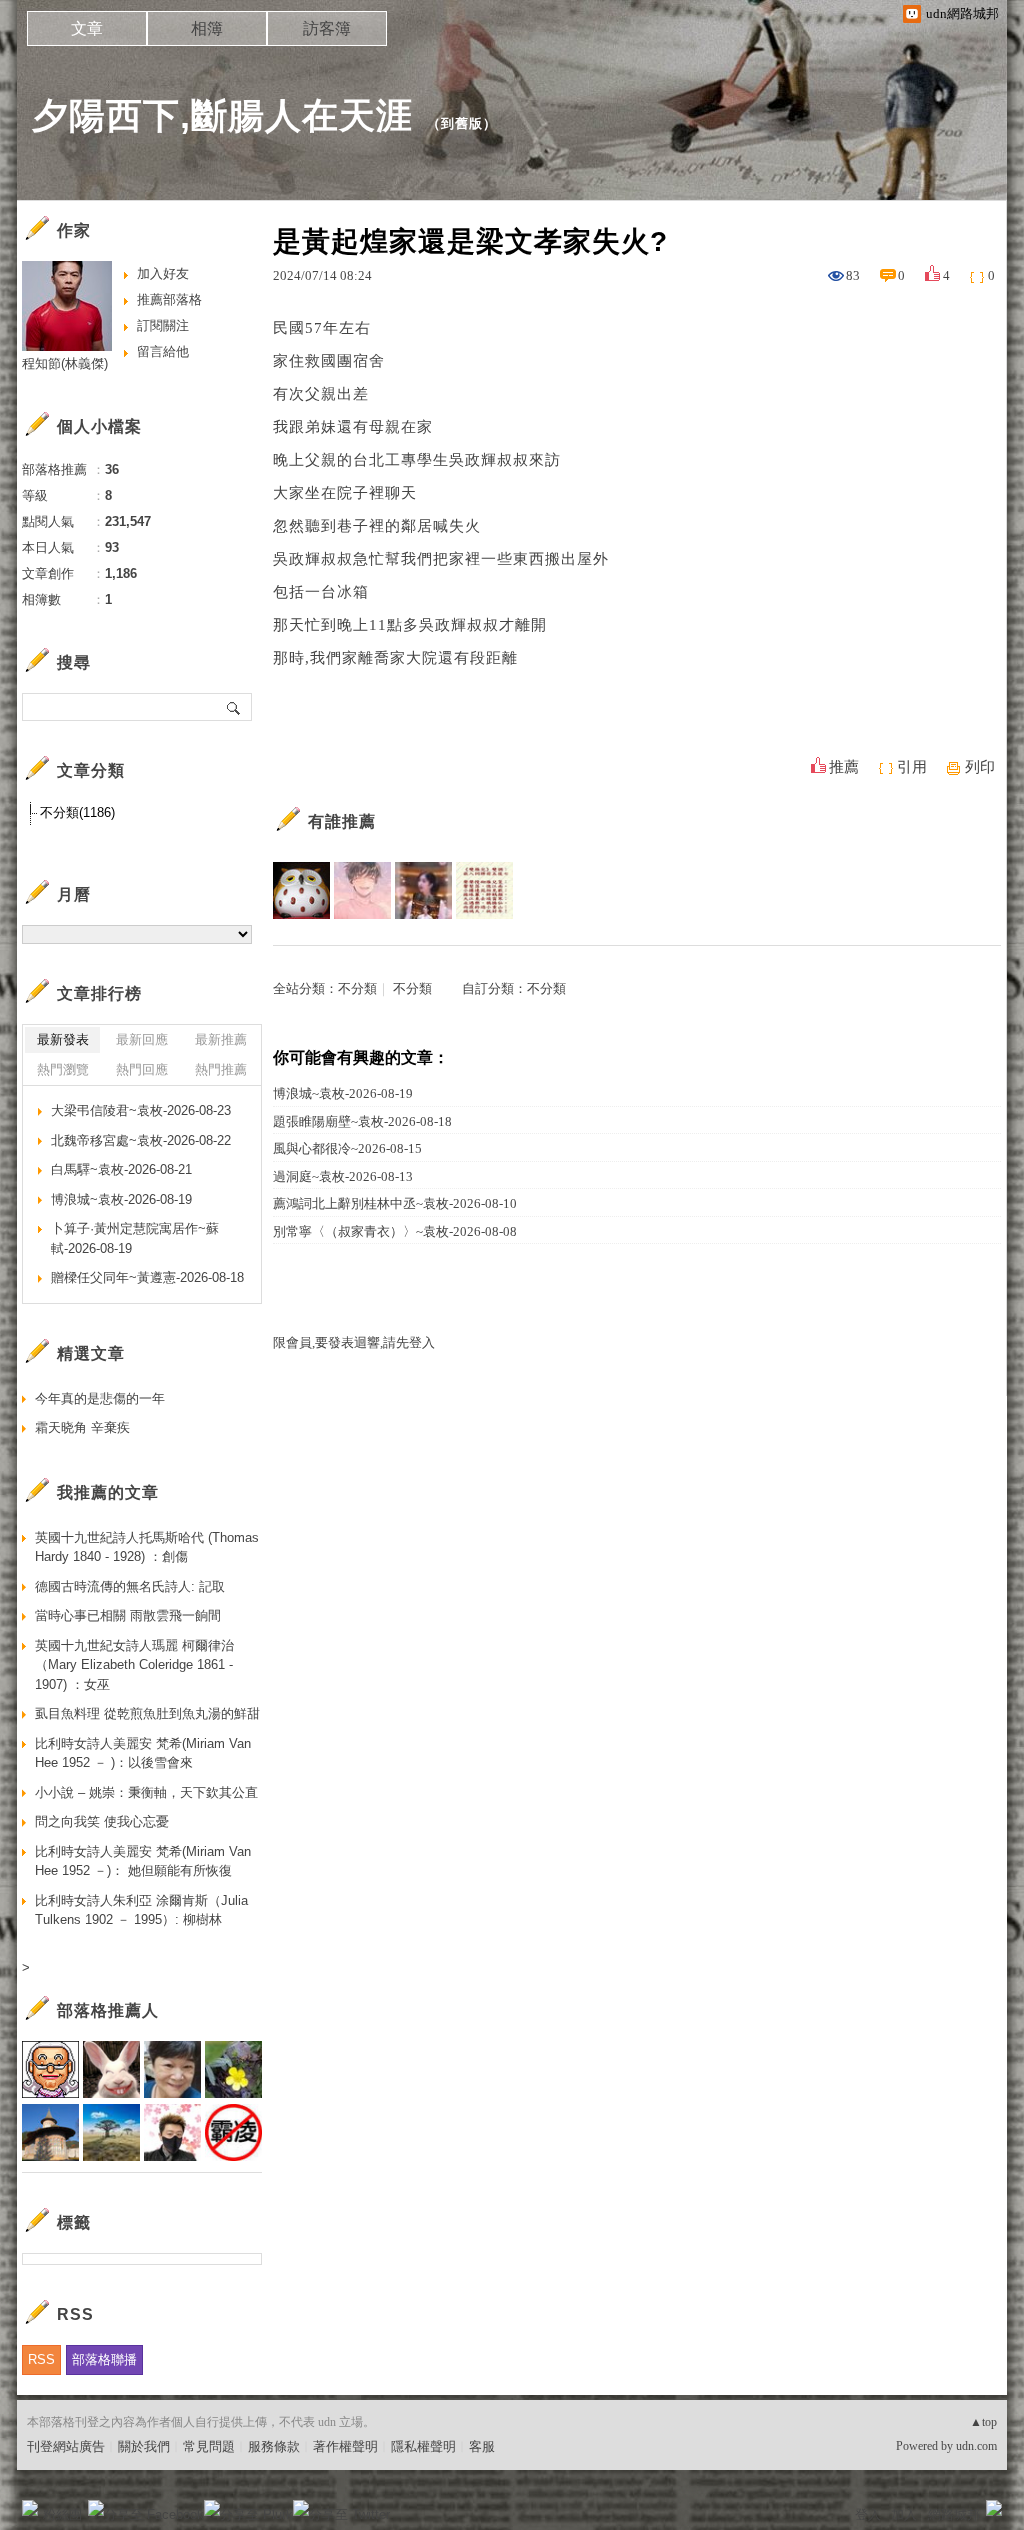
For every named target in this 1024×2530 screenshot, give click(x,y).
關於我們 (144, 2446)
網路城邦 (954, 2514)
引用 (912, 767)
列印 (980, 767)
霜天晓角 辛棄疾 (82, 1427)
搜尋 (234, 707)
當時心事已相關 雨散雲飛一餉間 (128, 1615)
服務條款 (274, 2446)
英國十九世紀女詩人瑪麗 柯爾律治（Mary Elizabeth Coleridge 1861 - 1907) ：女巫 (134, 1665)
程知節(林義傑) (65, 363)
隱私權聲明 (423, 2446)
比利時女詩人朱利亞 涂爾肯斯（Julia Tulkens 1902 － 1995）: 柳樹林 (141, 1910)
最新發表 (63, 1039)
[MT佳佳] (423, 890)
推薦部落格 (169, 299)
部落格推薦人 (108, 2010)
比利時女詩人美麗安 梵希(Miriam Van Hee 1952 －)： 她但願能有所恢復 (143, 1861)
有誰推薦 (342, 821)
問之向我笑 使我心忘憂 (102, 1821)
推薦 (844, 767)
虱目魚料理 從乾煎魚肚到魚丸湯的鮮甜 (147, 1713)
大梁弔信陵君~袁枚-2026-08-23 (141, 1110)
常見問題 (209, 2446)
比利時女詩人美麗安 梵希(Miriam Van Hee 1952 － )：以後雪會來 (143, 1753)
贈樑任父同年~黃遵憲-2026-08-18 (147, 1277)
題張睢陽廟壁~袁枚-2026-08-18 (362, 1121)
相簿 (207, 28)
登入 (868, 2514)
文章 (87, 28)
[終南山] (301, 890)
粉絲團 (62, 2514)
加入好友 (163, 273)
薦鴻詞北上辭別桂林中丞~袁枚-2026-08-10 (395, 1203)
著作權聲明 (345, 2446)
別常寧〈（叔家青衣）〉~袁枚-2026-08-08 (395, 1231)
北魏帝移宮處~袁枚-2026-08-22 (141, 1140)
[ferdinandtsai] (362, 890)
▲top (983, 2422)
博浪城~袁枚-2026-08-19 (343, 1093)
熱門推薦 (221, 1069)
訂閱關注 (163, 325)
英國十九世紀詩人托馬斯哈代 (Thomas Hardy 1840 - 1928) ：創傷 (147, 1547)
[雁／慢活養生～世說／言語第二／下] (484, 890)
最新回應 (142, 1039)
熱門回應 (142, 1069)
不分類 (357, 988)
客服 (482, 2446)
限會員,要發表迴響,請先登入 (354, 1342)
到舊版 (462, 123)
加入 (904, 2514)
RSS (41, 2359)
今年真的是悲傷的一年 (100, 1398)
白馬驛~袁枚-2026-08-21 (121, 1169)
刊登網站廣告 (66, 2446)
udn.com (976, 2446)
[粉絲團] (30, 2508)
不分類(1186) (77, 812)
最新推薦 (221, 1039)
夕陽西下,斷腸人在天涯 (222, 115)
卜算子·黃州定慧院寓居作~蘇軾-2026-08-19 (135, 1238)
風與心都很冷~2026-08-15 (347, 1148)
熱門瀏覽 (63, 1069)
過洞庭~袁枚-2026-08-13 (343, 1176)
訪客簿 (327, 28)
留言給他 (163, 351)
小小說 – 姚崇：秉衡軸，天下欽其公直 (146, 1792)
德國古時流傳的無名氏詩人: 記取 (130, 1586)
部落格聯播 (104, 2359)
